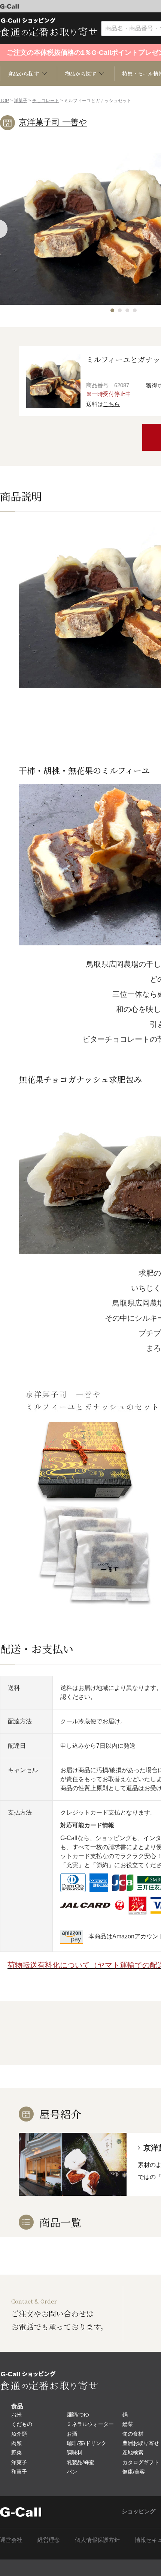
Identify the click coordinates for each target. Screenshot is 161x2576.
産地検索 (133, 2453)
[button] (112, 310)
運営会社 (11, 2540)
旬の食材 (133, 2434)
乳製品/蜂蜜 (80, 2462)
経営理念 (49, 2540)
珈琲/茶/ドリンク (86, 2443)
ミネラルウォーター (90, 2424)
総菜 (128, 2424)
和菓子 (19, 2472)
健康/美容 (134, 2472)
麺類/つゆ (78, 2415)
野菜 (16, 2453)
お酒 (72, 2434)
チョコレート (46, 101)
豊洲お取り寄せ (141, 2443)
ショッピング (139, 2511)
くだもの (22, 2424)
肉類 (16, 2443)
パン (72, 2472)
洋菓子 (21, 101)
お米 (16, 2415)
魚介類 (19, 2434)
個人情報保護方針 (97, 2540)
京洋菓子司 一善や (53, 122)
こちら (111, 404)
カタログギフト (141, 2462)
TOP (4, 101)
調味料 (75, 2453)
